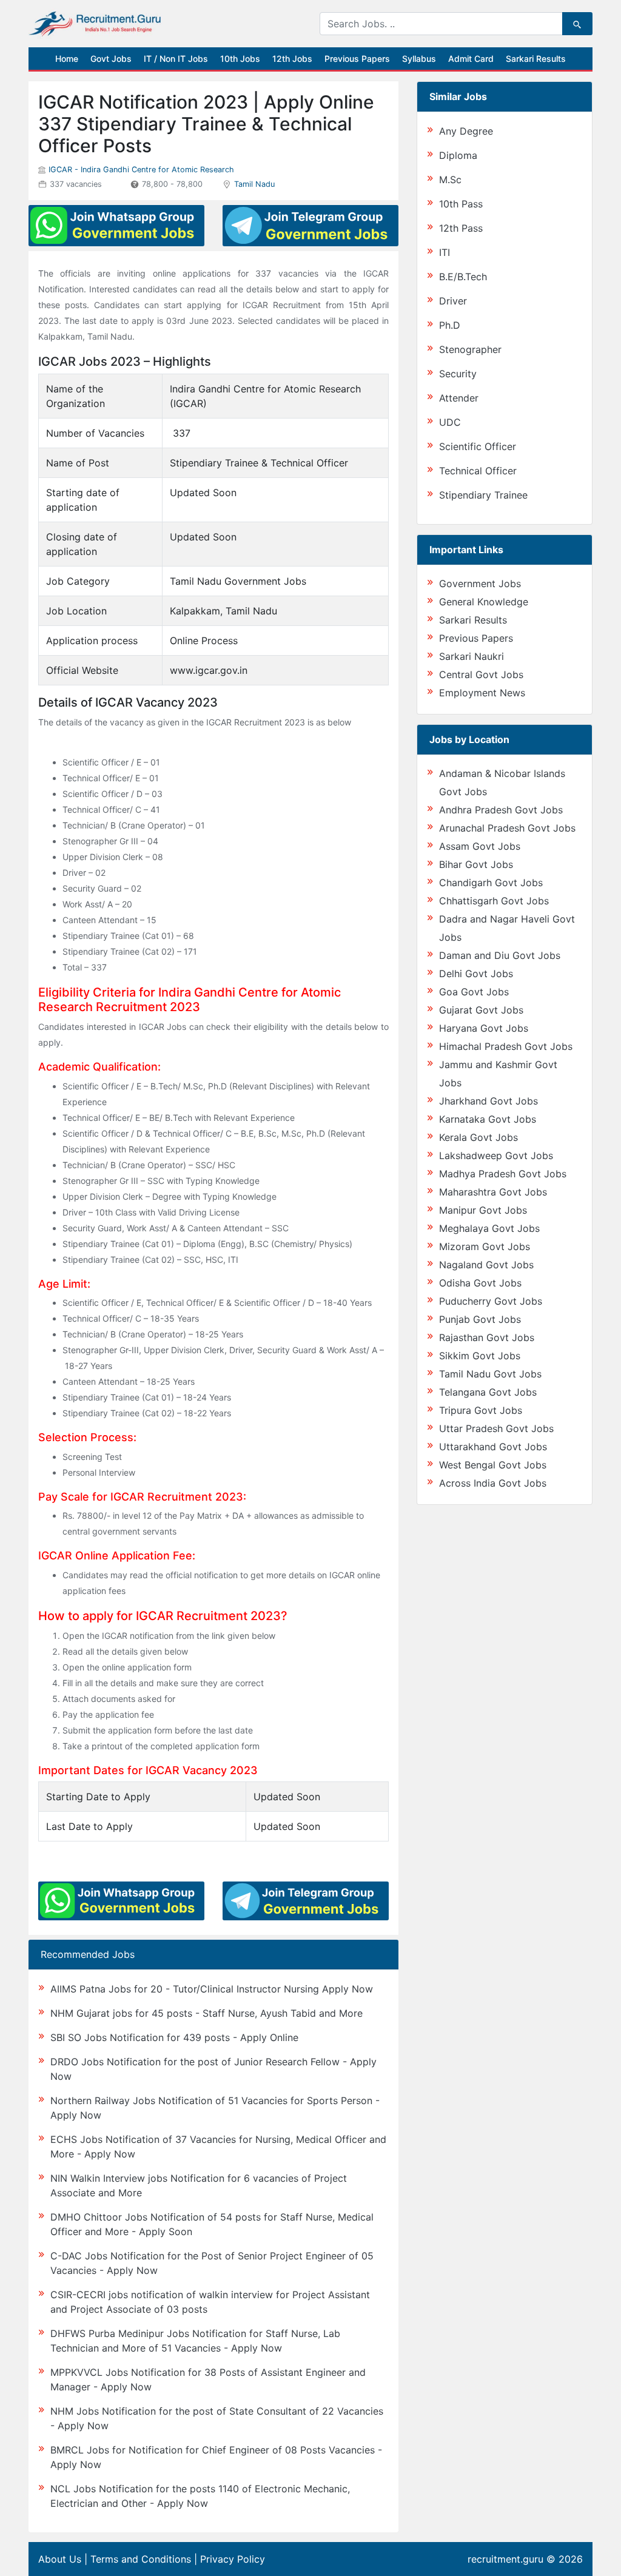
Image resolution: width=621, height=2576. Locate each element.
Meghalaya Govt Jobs (489, 1228)
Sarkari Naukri (472, 656)
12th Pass (461, 228)
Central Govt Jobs (481, 674)
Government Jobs (480, 583)
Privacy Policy (233, 2559)
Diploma (458, 155)
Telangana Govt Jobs (488, 1392)
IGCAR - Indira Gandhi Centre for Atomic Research (141, 170)
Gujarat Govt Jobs (481, 1010)
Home (67, 59)
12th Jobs (292, 59)
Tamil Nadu (254, 184)
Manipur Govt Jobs (483, 1210)
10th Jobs (240, 59)
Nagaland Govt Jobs (486, 1265)
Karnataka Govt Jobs (488, 1119)
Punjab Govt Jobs (480, 1319)
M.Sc (450, 180)
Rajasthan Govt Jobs (487, 1337)
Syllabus (419, 59)
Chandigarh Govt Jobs (491, 883)
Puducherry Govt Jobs (491, 1301)
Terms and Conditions (141, 2559)
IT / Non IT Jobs (176, 59)
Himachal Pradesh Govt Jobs (506, 1046)
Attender (459, 398)
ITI (445, 252)
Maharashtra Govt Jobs (493, 1192)
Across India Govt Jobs (493, 1483)
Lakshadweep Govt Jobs (496, 1155)
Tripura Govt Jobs (481, 1410)
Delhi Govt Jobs (476, 974)
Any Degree (466, 131)
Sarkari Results (536, 59)
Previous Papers (357, 59)
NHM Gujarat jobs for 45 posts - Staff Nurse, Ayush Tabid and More (206, 2013)
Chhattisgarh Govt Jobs (494, 901)
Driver (453, 301)
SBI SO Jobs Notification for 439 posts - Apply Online (174, 2037)
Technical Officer (478, 471)
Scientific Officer (478, 446)
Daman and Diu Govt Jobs (500, 955)
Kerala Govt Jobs (478, 1137)
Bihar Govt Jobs (476, 864)
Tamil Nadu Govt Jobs (490, 1374)
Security (458, 374)
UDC (450, 422)
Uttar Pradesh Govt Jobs (496, 1428)
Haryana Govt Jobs (484, 1028)
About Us (60, 2559)
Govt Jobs (111, 59)
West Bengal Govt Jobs (493, 1465)
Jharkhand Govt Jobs (488, 1101)
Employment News (482, 693)
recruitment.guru (505, 2559)
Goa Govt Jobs (474, 992)
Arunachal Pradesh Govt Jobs (507, 828)
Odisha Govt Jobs (480, 1283)
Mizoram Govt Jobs (485, 1246)
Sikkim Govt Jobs (480, 1356)
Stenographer (470, 349)
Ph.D (450, 325)
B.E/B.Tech (463, 277)
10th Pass (461, 204)
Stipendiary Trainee (483, 495)
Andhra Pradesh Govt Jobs (501, 810)
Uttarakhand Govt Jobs (493, 1447)
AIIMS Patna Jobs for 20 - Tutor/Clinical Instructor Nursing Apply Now (212, 1989)
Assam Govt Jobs (480, 846)
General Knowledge (484, 602)
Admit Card (471, 59)
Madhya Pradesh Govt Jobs (503, 1174)
